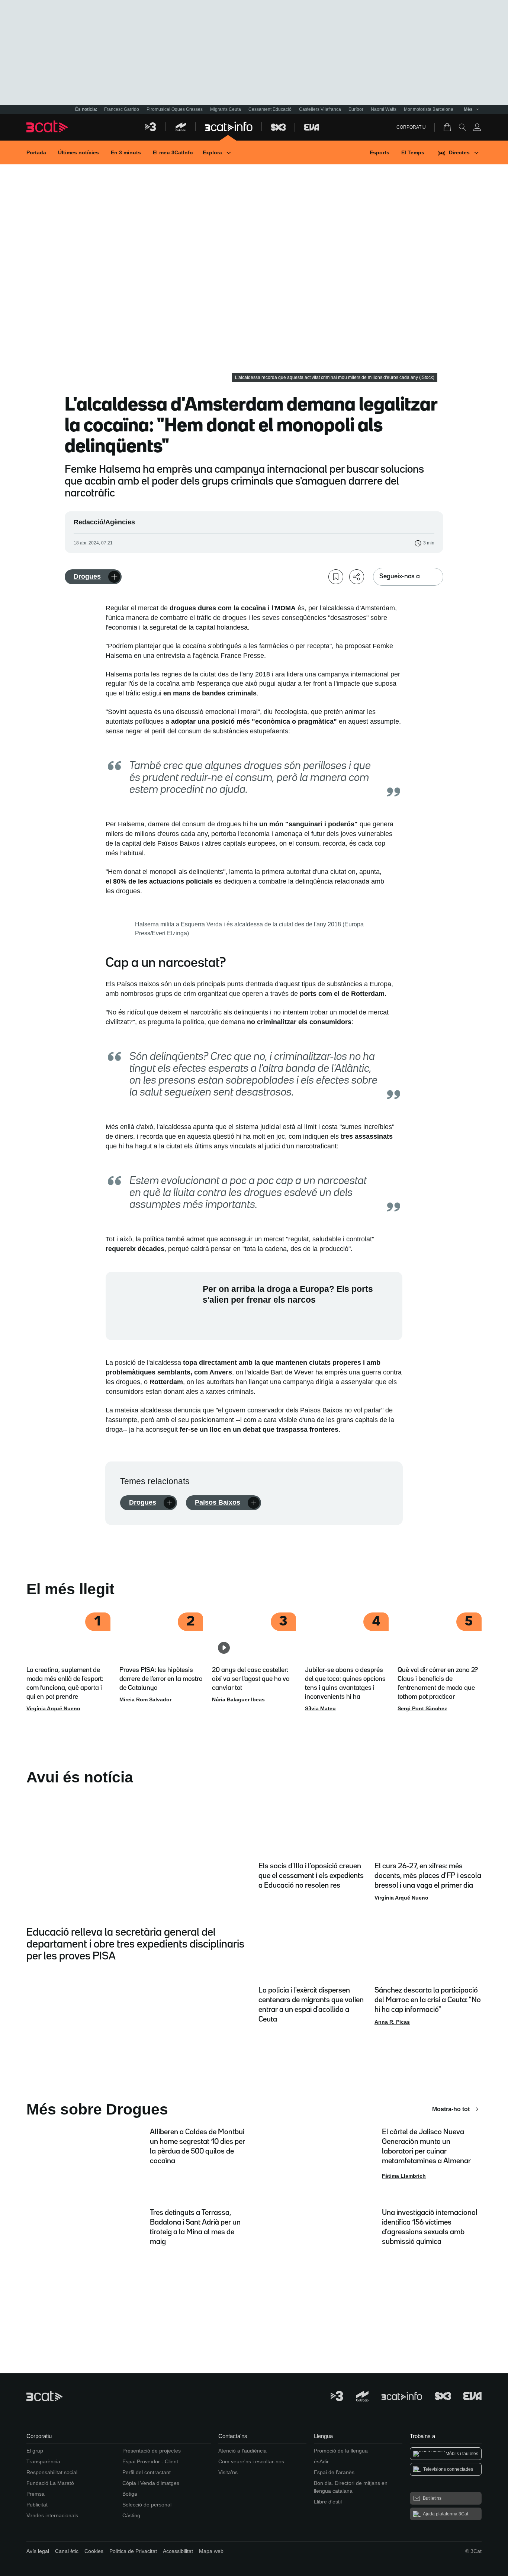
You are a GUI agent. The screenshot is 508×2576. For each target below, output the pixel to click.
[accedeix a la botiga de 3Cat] (448, 127)
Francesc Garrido (122, 109)
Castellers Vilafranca (320, 109)
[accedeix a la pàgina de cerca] (462, 127)
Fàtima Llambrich (404, 2176)
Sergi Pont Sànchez (422, 1708)
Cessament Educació (270, 109)
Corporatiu (411, 127)
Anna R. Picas (392, 2022)
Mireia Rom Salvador (145, 1699)
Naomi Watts (384, 109)
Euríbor (356, 109)
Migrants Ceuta (226, 109)
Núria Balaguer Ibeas (238, 1699)
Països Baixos (218, 1502)
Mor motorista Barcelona (429, 109)
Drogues (87, 576)
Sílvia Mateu (320, 1708)
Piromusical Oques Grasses (175, 109)
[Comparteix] (357, 577)
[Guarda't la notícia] (336, 577)
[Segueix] (114, 577)
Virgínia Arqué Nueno (53, 1708)
